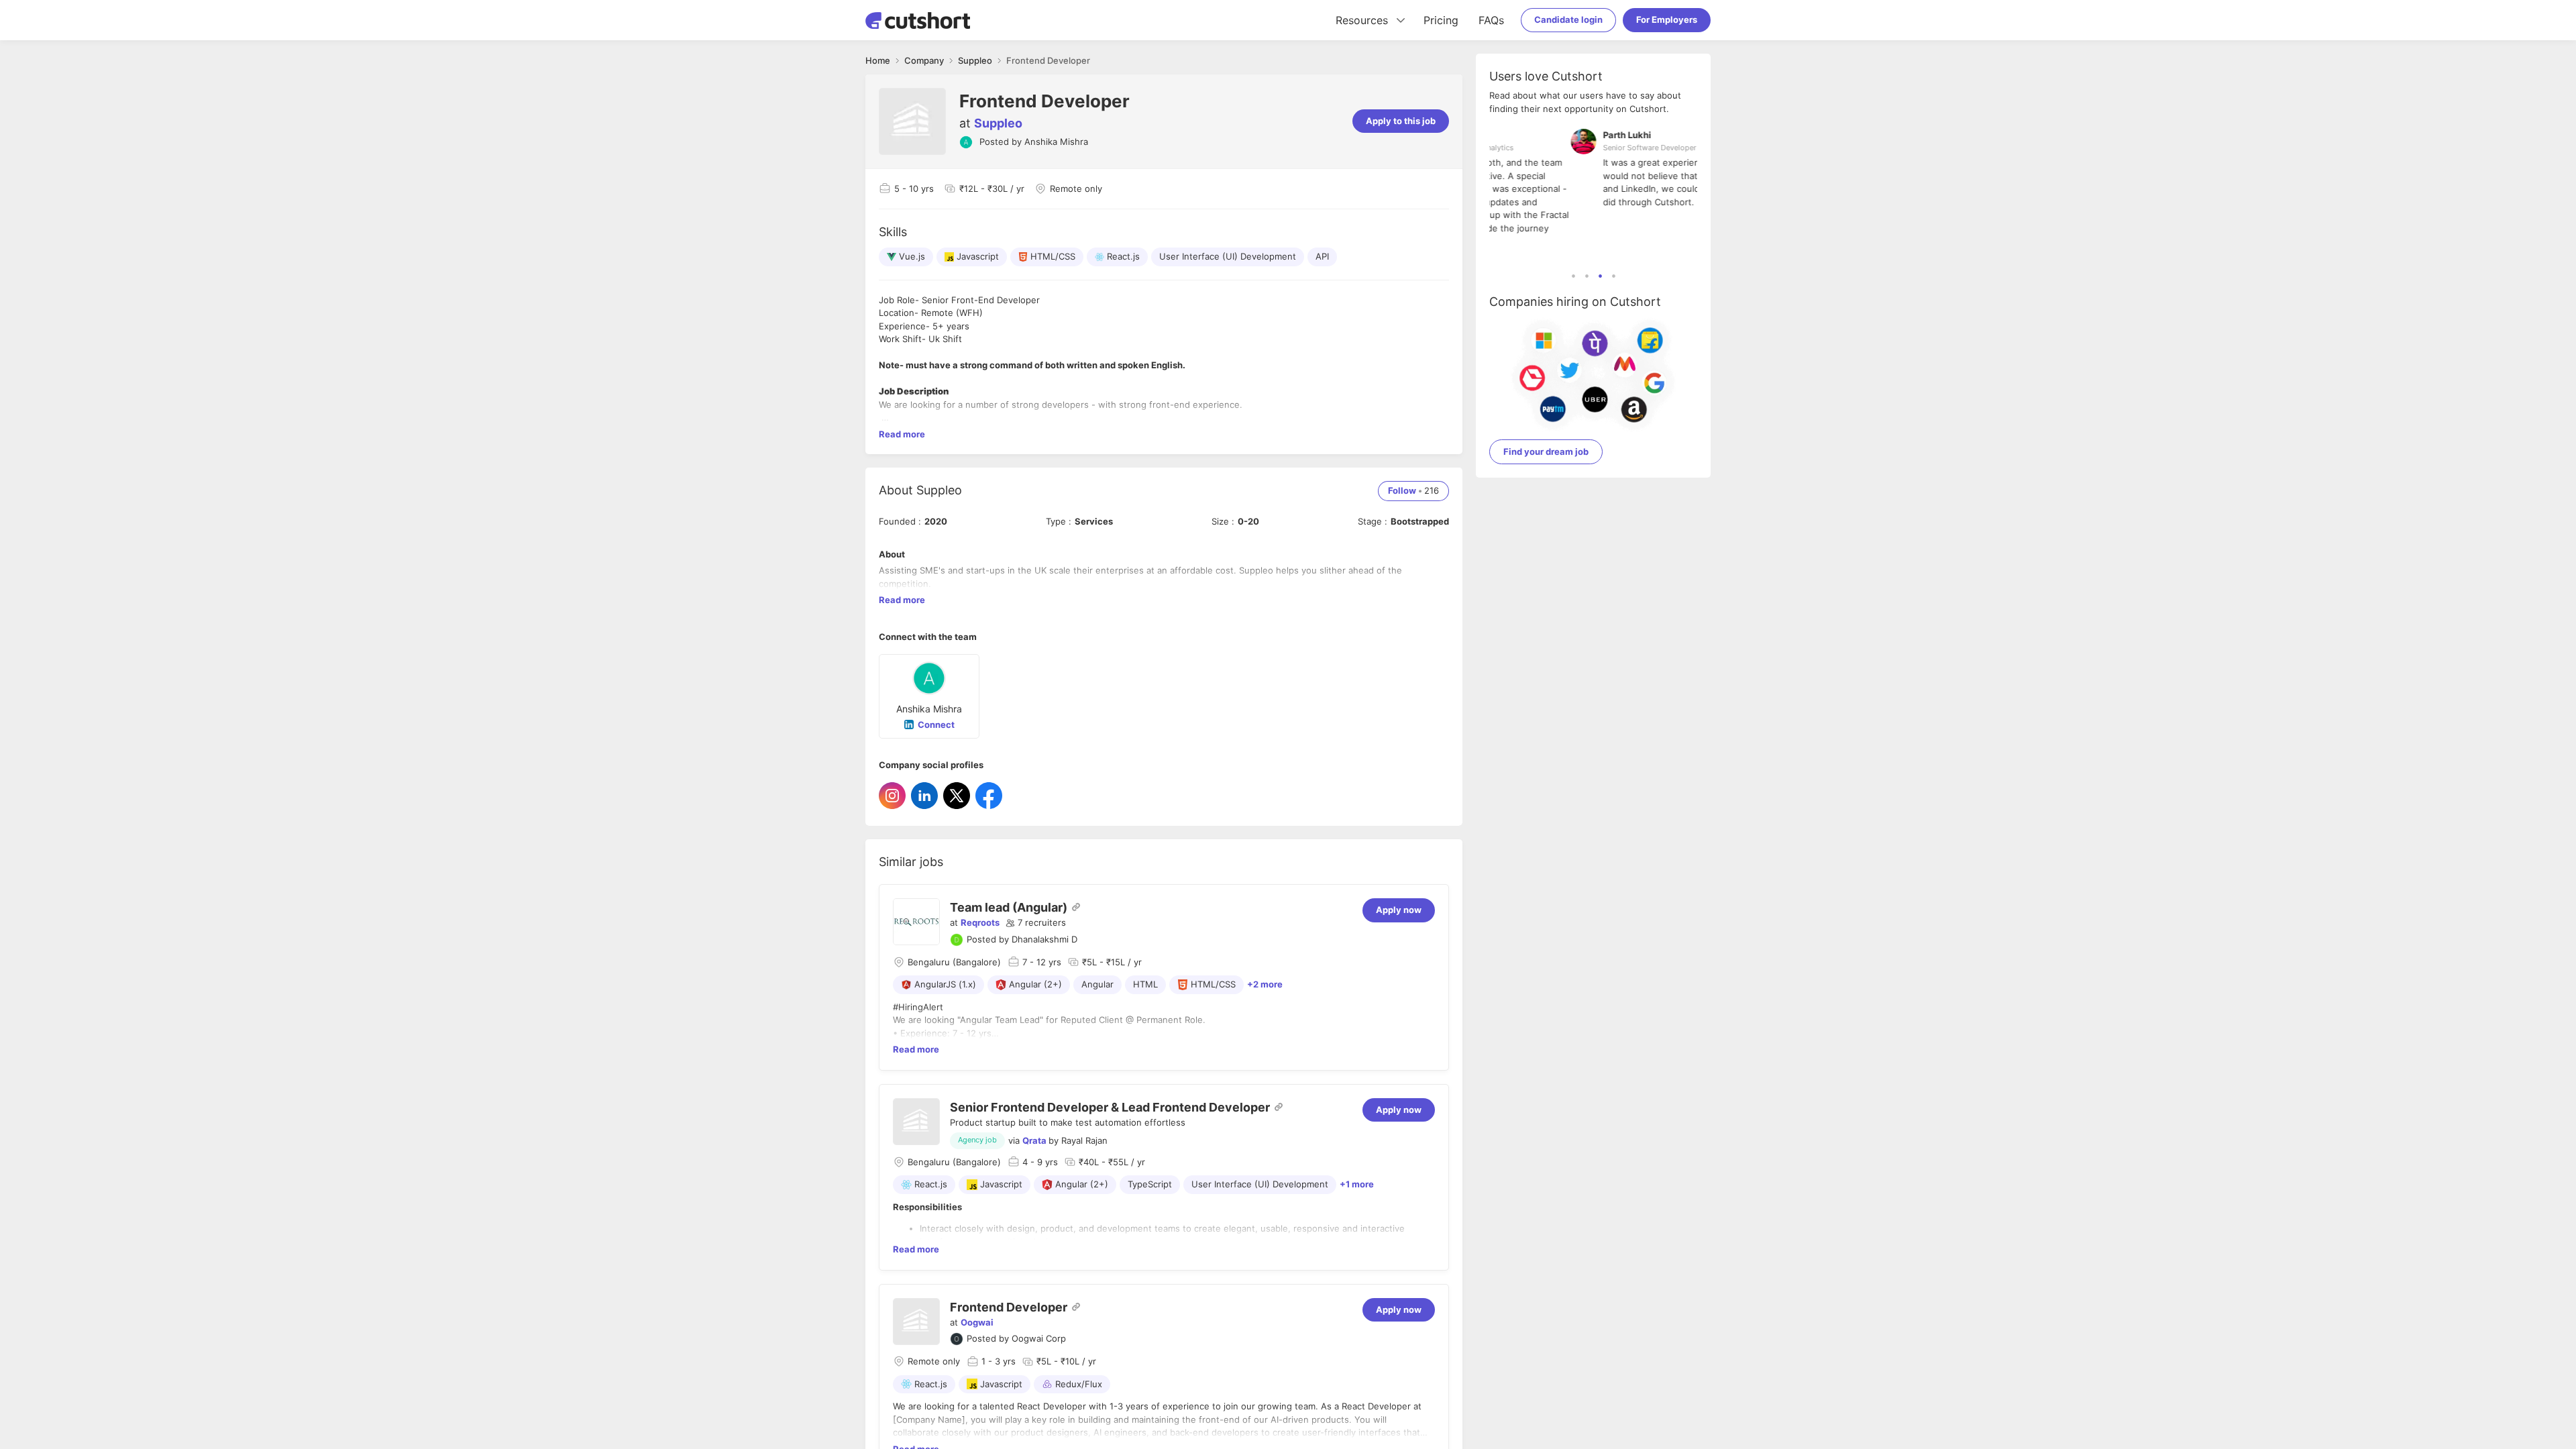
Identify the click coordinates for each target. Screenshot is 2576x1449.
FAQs (1491, 20)
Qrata (1034, 1140)
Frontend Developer (1009, 1307)
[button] (1036, 923)
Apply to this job (1401, 121)
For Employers (1667, 19)
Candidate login (1568, 19)
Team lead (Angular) (1009, 907)
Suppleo (998, 123)
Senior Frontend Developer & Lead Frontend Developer (1110, 1107)
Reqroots (980, 922)
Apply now (1399, 910)
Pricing (1441, 20)
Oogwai (977, 1322)
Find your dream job (1546, 451)
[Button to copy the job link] (1076, 907)
